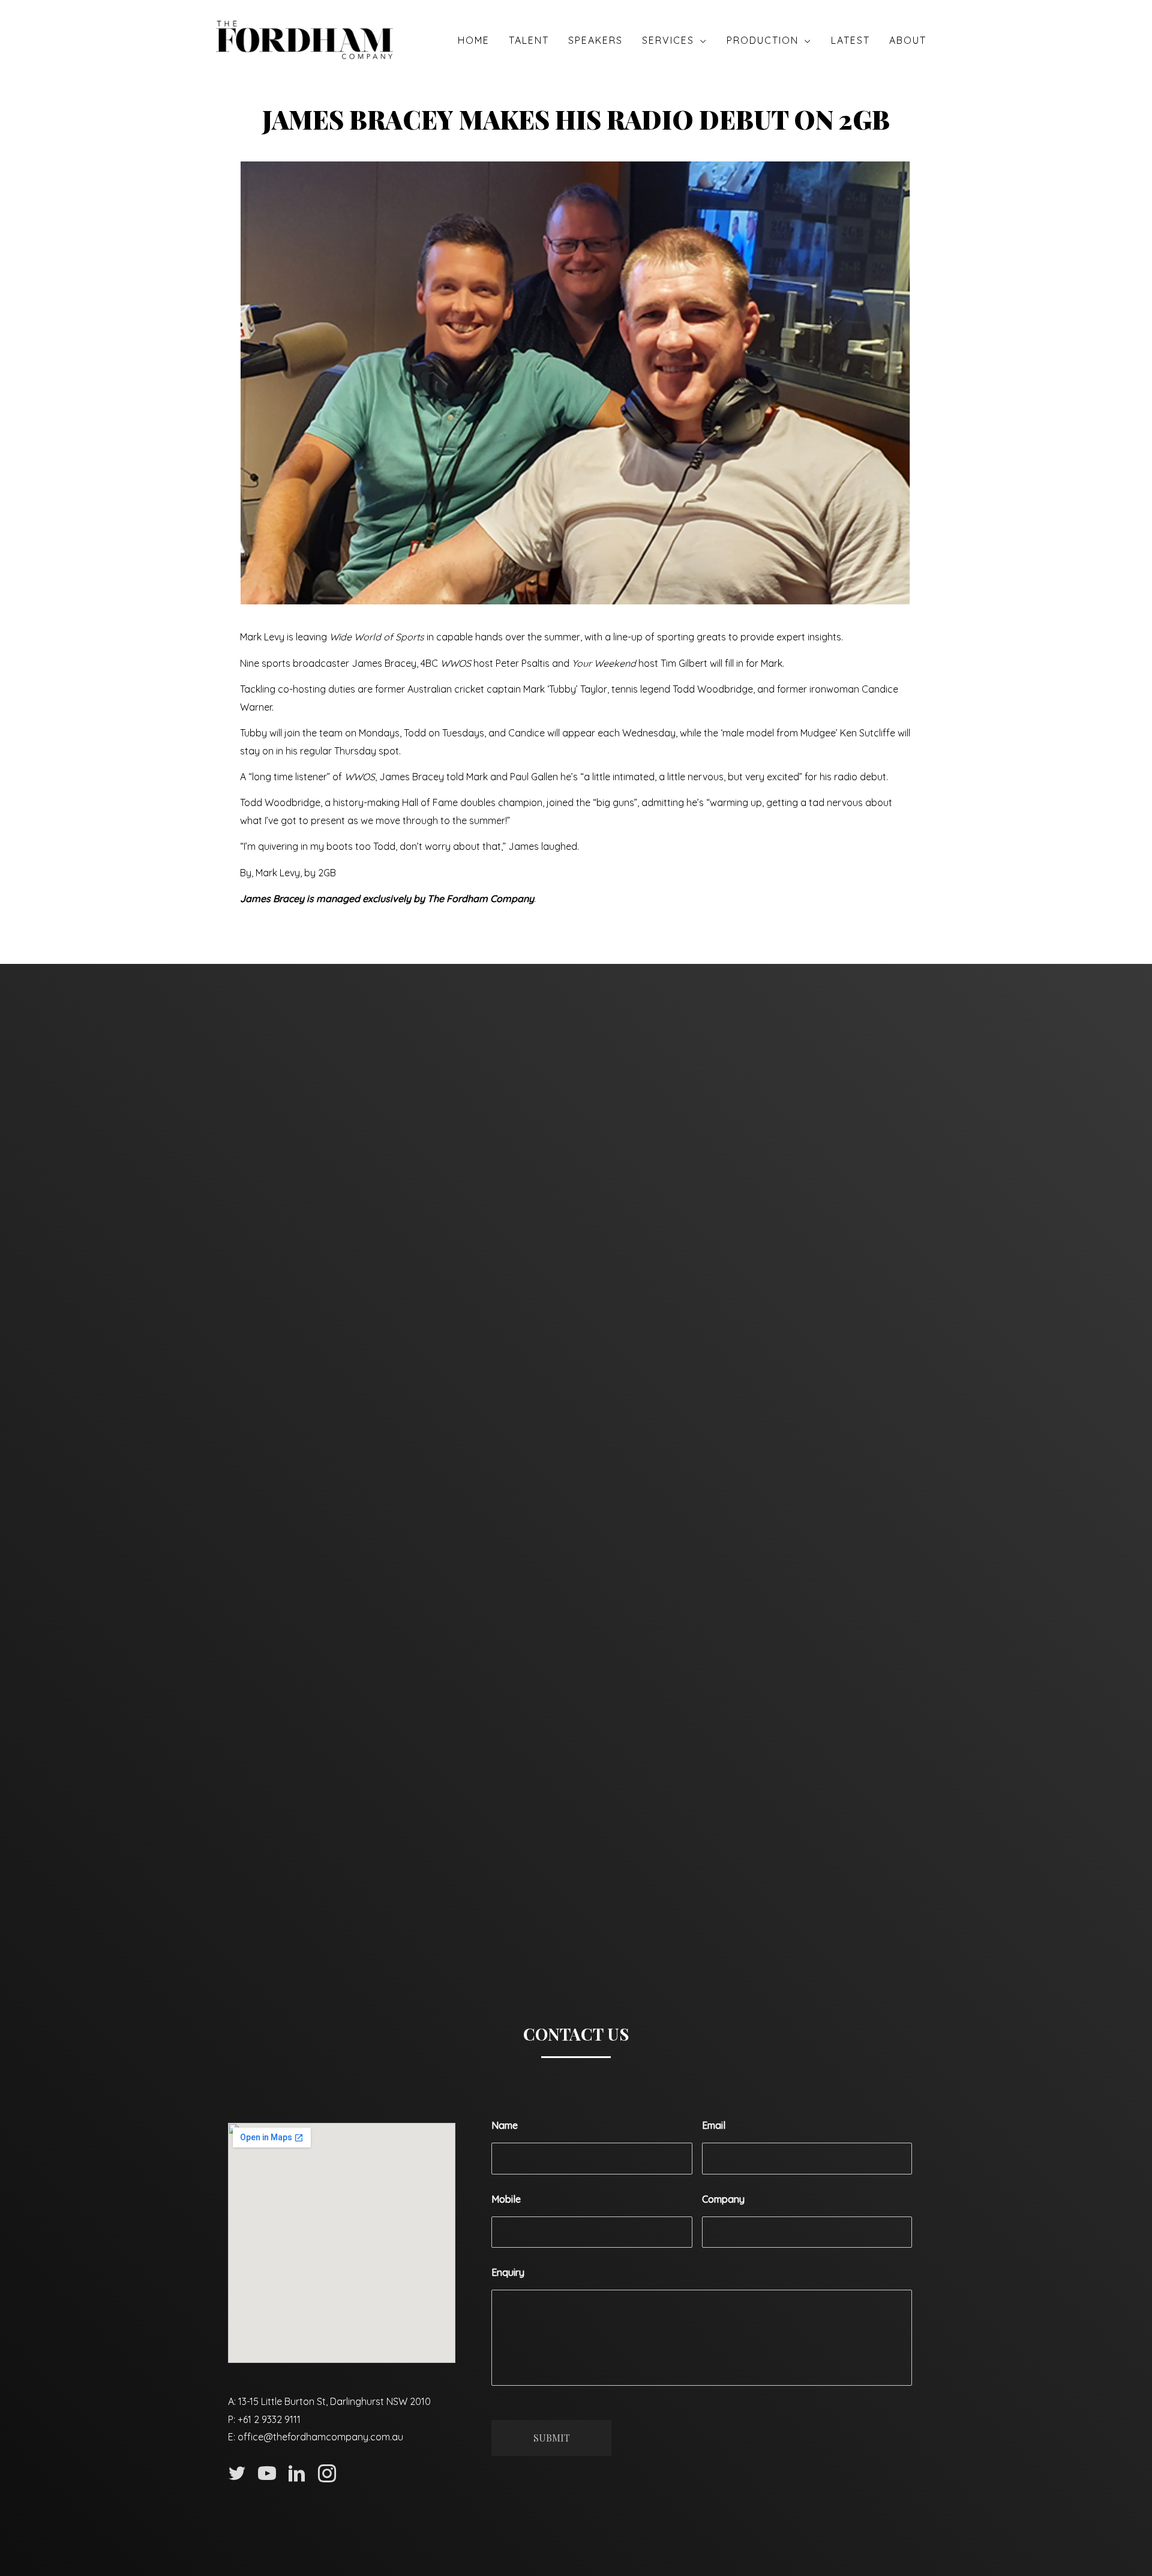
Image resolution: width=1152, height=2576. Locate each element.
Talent (529, 40)
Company (723, 2199)
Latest (850, 40)
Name (505, 2125)
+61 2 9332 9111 (269, 2419)
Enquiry (508, 2272)
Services (668, 40)
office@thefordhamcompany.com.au (320, 2437)
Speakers (595, 40)
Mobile (506, 2199)
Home (474, 40)
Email (714, 2125)
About (908, 40)
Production (763, 40)
